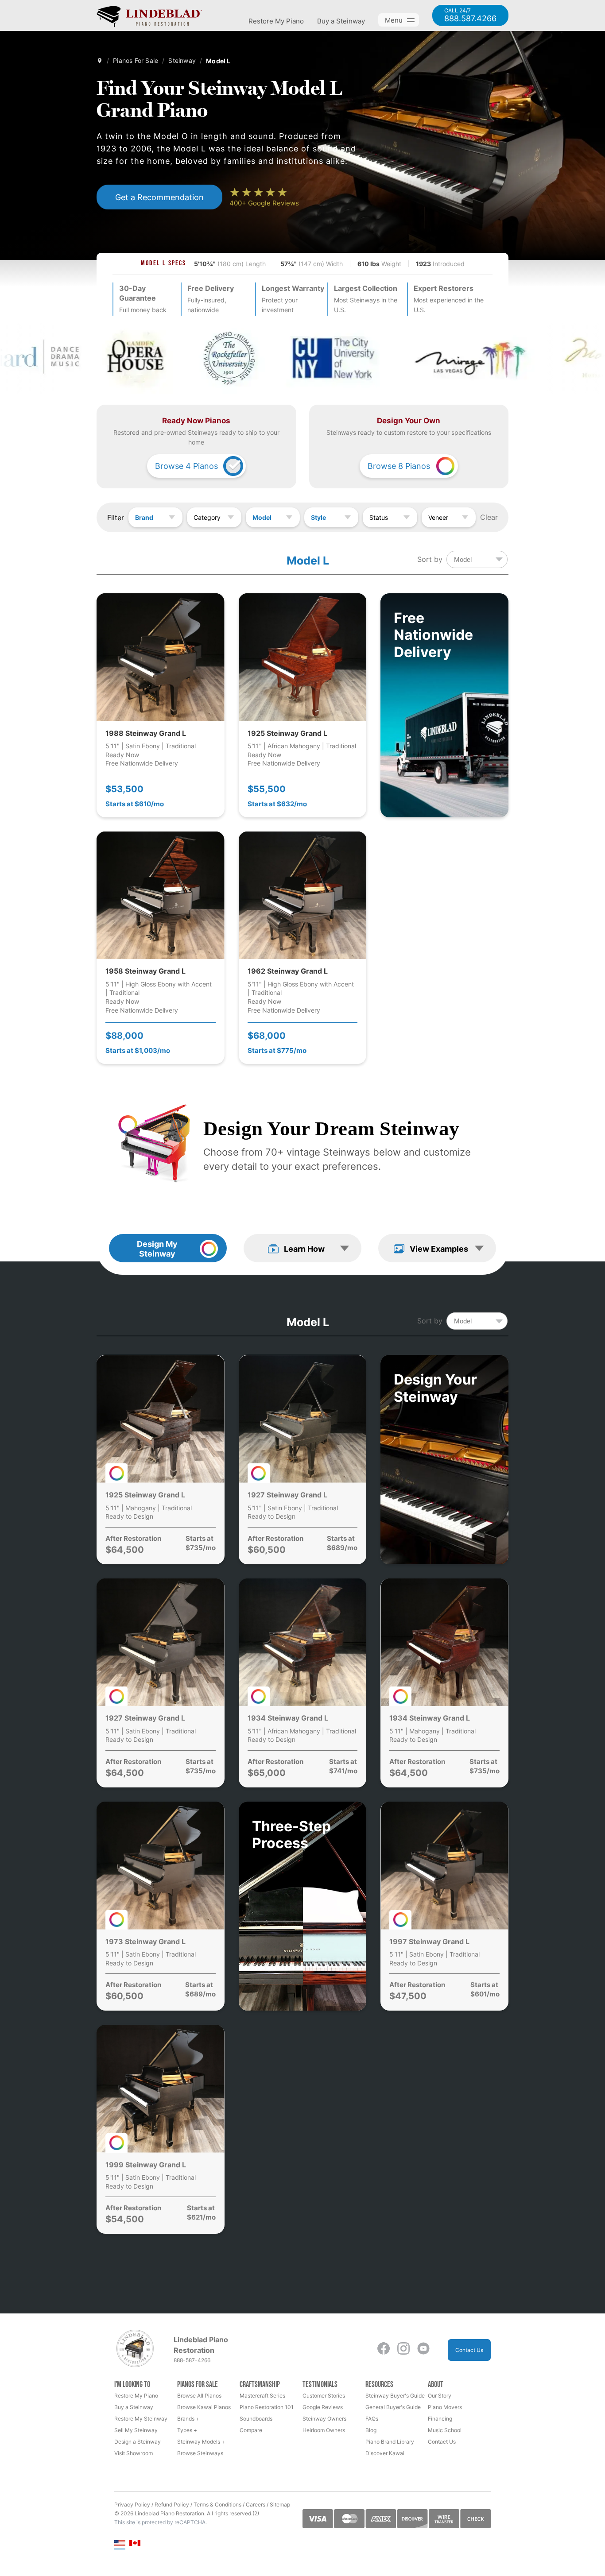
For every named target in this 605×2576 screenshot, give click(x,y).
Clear (489, 517)
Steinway (182, 60)
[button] (302, 1248)
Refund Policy (172, 2504)
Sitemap (280, 2504)
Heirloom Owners (324, 2430)
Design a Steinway (138, 2442)
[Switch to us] (120, 2544)
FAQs (372, 2419)
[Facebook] (384, 2350)
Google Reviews (323, 2407)
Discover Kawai (385, 2453)
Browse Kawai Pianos (204, 2407)
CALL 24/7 (470, 15)
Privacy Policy (132, 2504)
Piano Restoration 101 (267, 2407)
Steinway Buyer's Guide (395, 2396)
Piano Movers (445, 2407)
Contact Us (469, 2350)
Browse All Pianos (199, 2396)
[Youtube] (423, 2350)
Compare (251, 2430)
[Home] (100, 61)
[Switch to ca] (135, 2544)
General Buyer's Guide (393, 2407)
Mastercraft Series (262, 2396)
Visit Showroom (134, 2453)
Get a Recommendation (159, 197)
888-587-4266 (192, 2360)
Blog (371, 2430)
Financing (440, 2419)
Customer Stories (324, 2396)
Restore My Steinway (141, 2419)
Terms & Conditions (217, 2504)
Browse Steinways (200, 2453)
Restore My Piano (276, 21)
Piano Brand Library (390, 2442)
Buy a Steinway (341, 21)
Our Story (440, 2396)
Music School (445, 2430)
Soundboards (256, 2419)
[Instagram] (403, 2350)
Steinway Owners (324, 2419)
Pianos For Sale (136, 60)
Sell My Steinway (136, 2430)
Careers (256, 2504)
